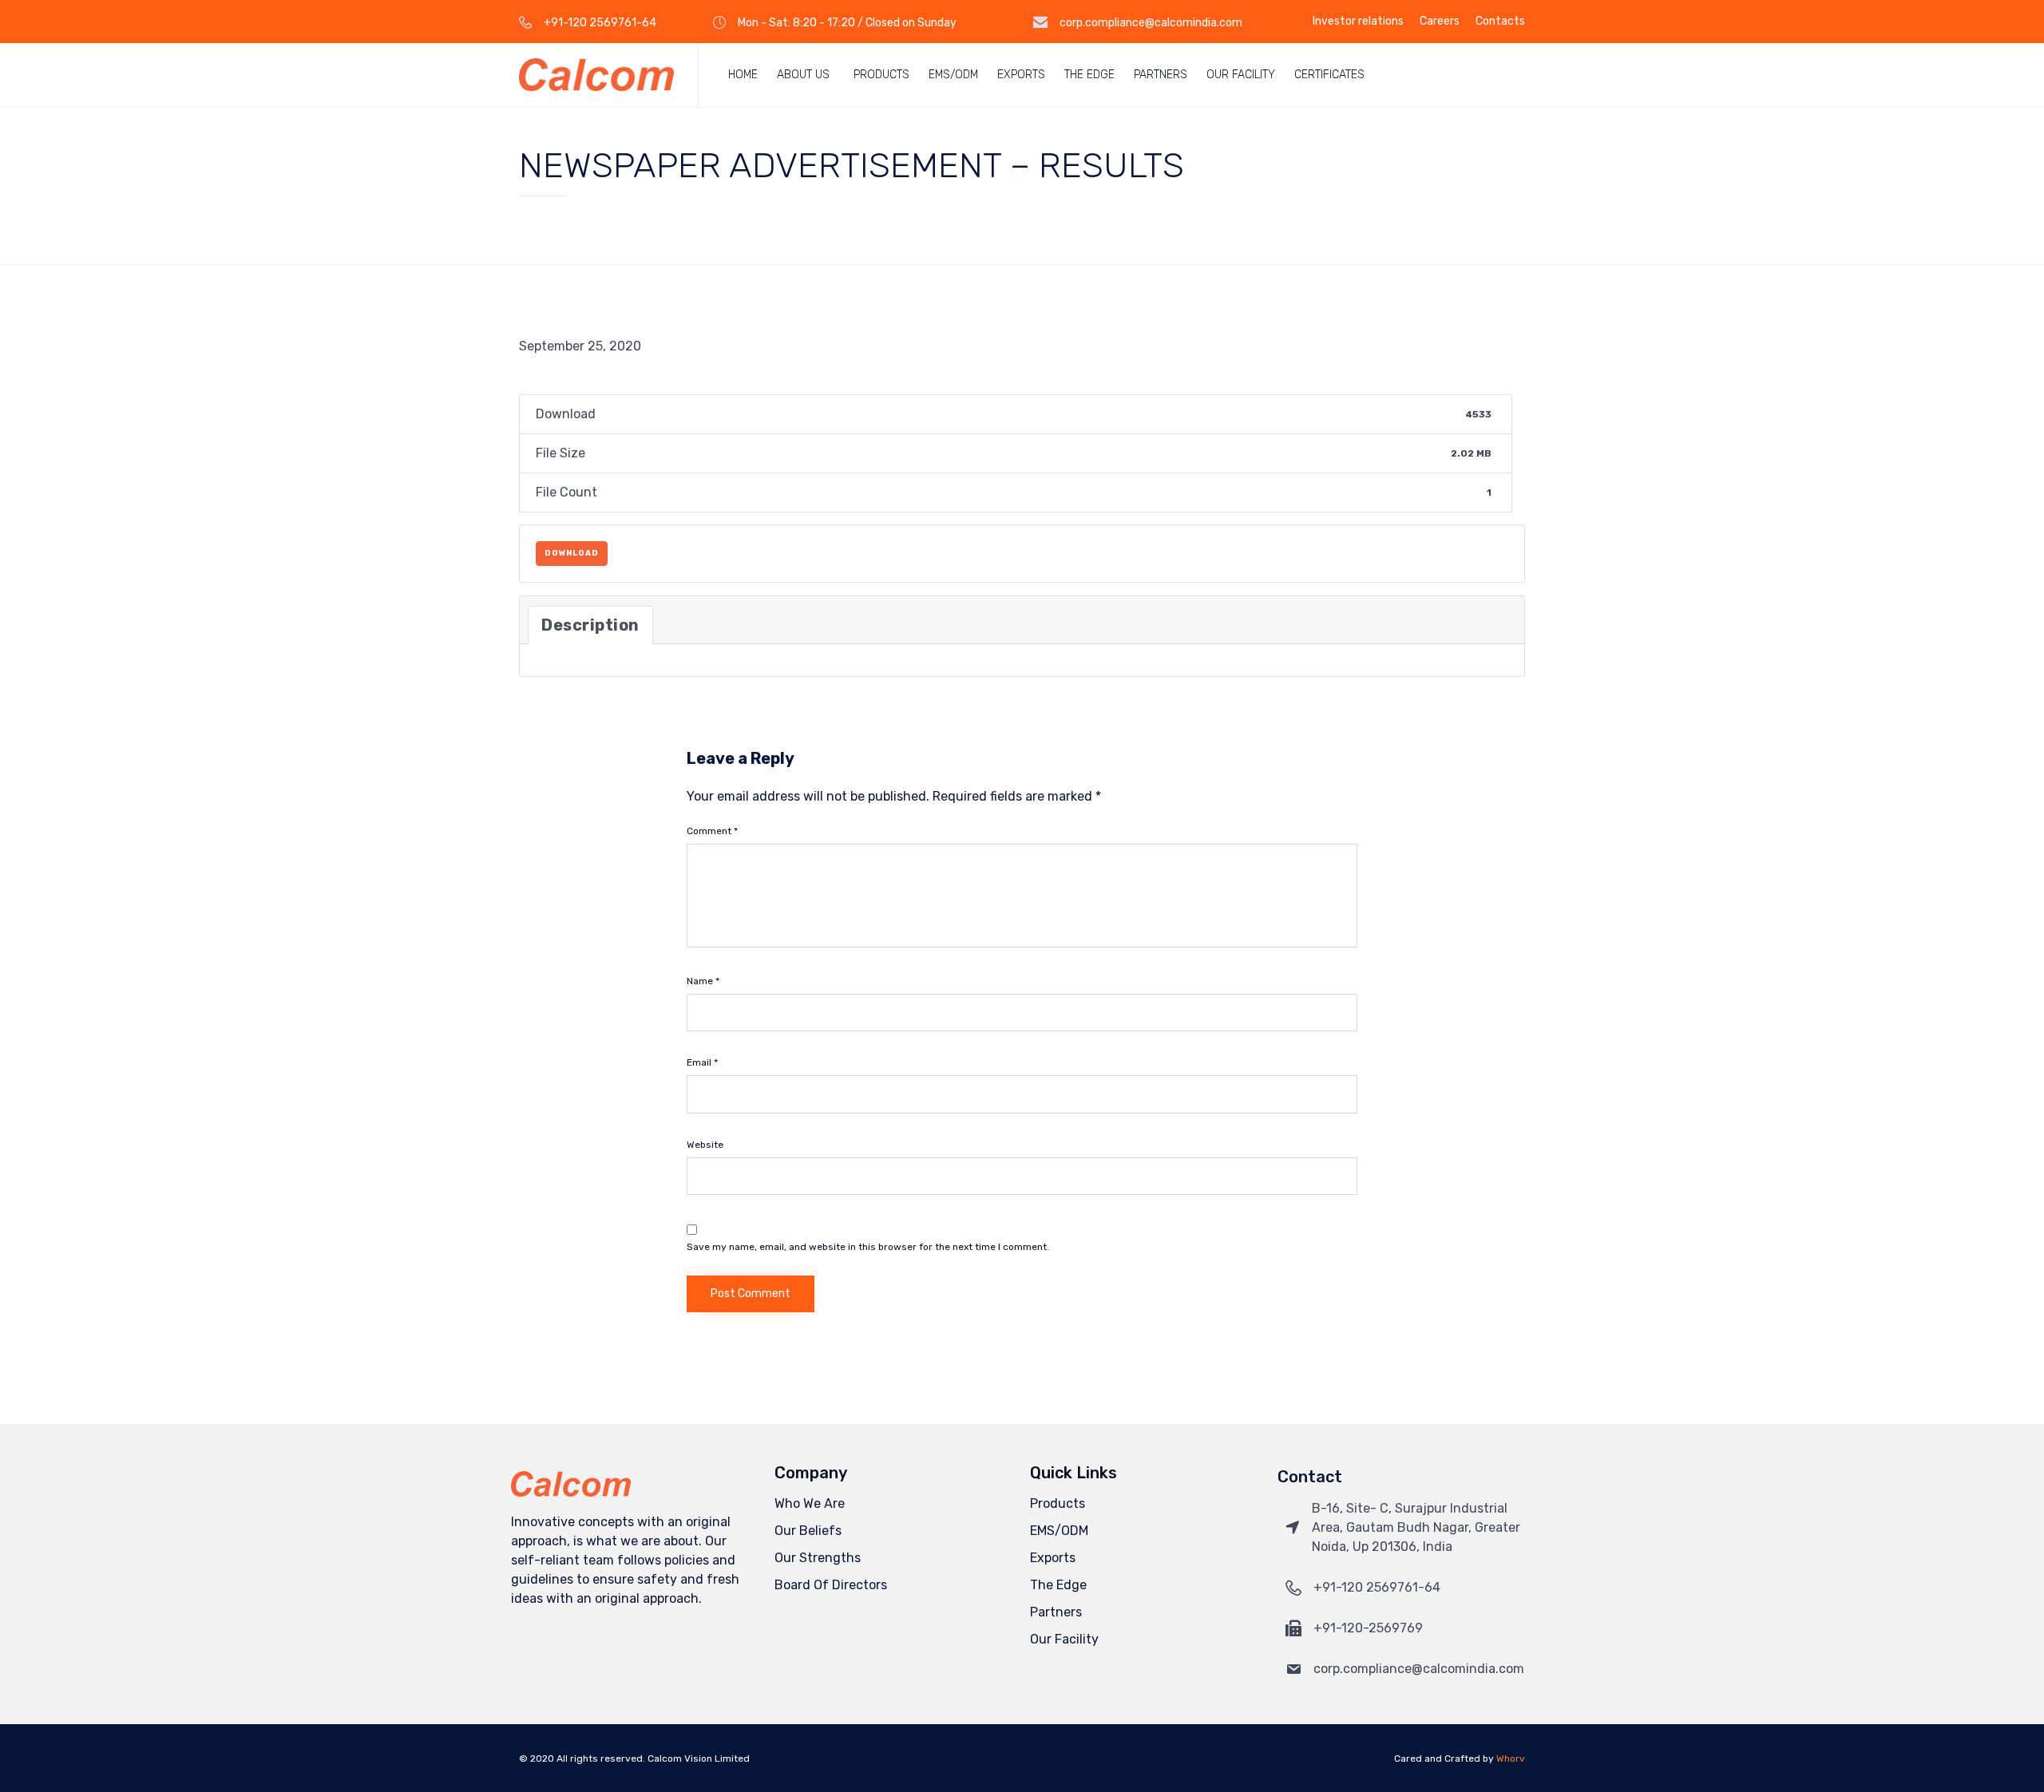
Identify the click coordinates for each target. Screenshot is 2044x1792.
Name (703, 981)
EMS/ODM (953, 75)
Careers (1440, 22)
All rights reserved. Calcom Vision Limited (653, 1758)
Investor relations (1358, 22)
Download (572, 553)
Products (881, 75)
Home (743, 75)
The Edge (1089, 75)
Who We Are (810, 1503)
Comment (712, 831)
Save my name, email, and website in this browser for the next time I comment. (868, 1247)
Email (702, 1062)
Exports (1021, 75)
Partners (1161, 75)
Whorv (1511, 1758)
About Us (803, 75)
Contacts (1500, 22)
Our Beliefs (808, 1531)
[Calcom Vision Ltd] (596, 75)
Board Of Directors (831, 1585)
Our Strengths (818, 1558)
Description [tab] (590, 625)
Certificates (1329, 75)
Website (705, 1145)
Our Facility (1241, 75)
